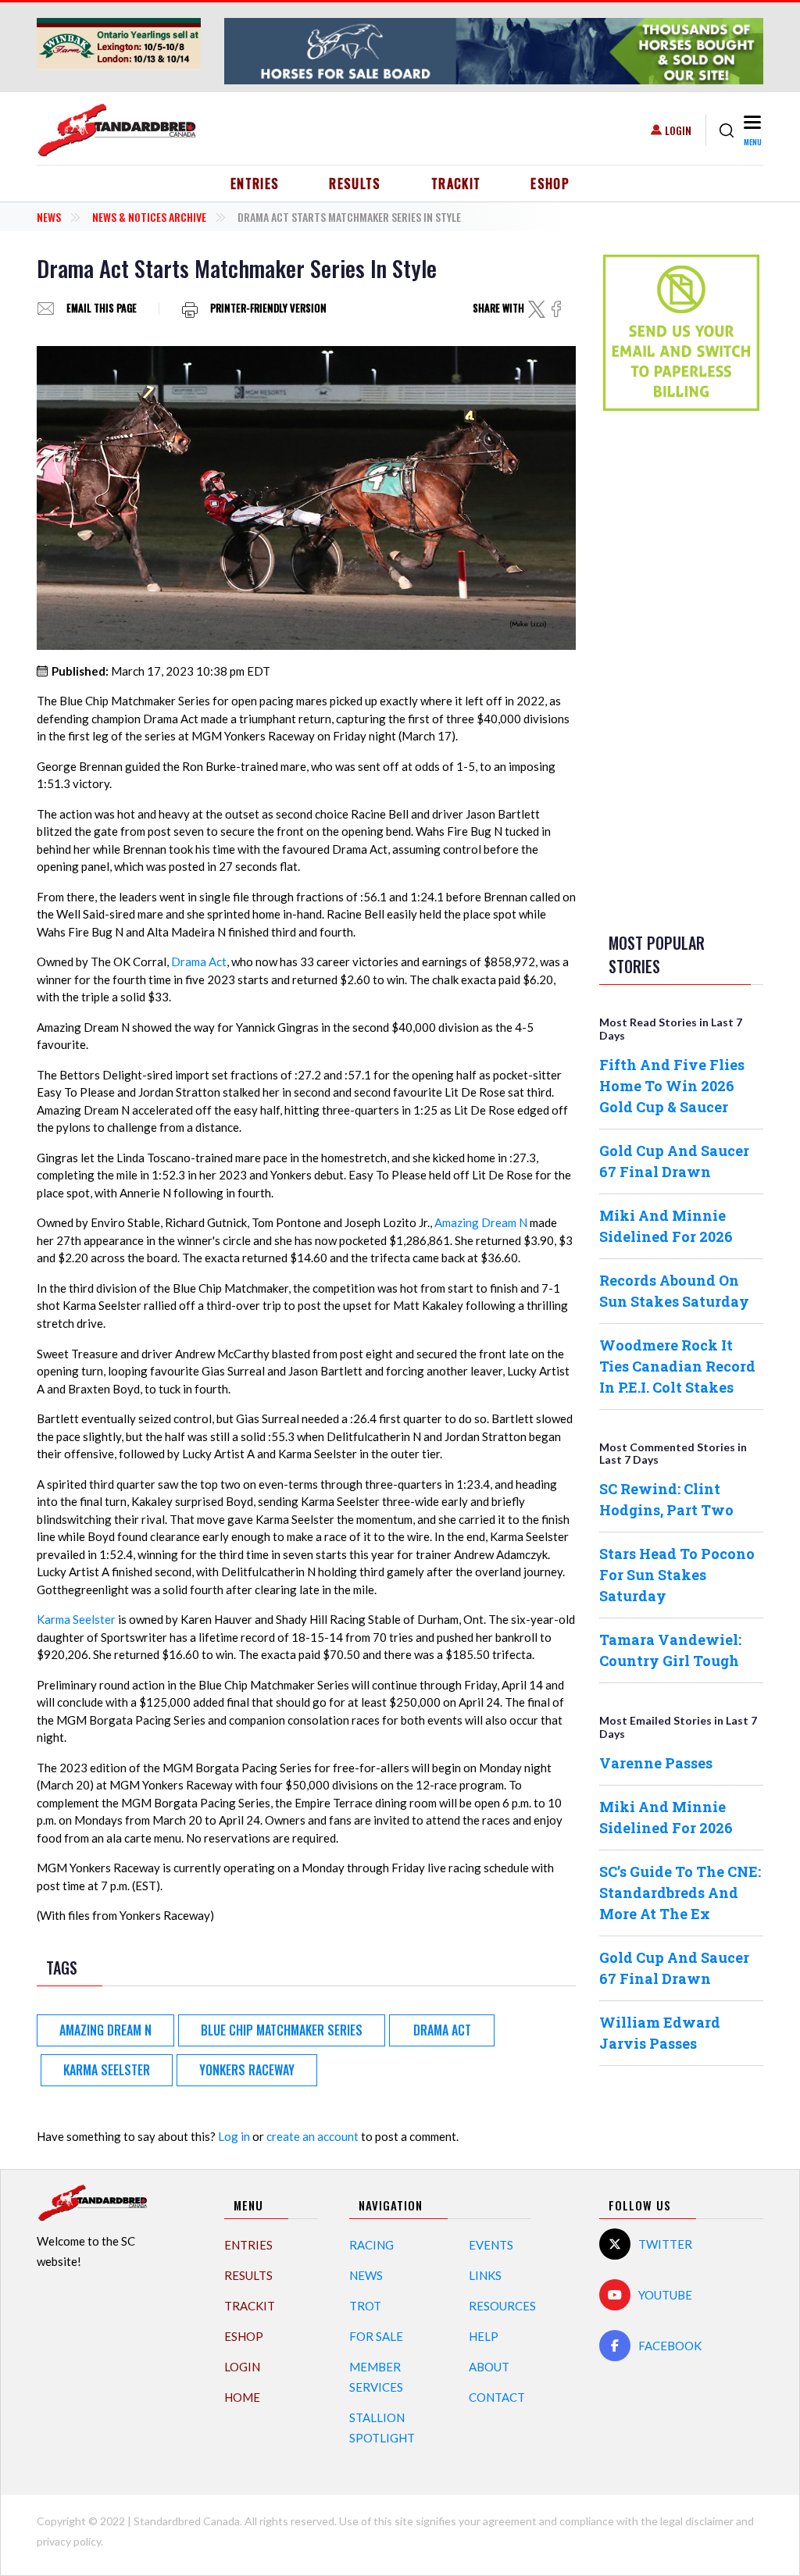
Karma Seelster (76, 1619)
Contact (497, 2397)
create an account (312, 2136)
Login (678, 130)
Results (355, 184)
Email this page (102, 309)
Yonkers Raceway (247, 2070)
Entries (255, 184)
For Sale (376, 2336)
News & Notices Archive (149, 217)
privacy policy (69, 2541)
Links (485, 2275)
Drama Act (199, 962)
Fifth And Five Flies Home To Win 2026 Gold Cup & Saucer (672, 1086)
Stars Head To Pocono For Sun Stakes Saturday (677, 1575)
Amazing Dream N (481, 1222)
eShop (550, 184)
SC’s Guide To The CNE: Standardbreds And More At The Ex (680, 1893)
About (489, 2367)
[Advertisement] (681, 669)
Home (242, 2397)
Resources (502, 2306)
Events (491, 2245)
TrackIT (456, 184)
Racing (371, 2245)
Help (484, 2336)
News (49, 217)
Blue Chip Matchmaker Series (282, 2030)
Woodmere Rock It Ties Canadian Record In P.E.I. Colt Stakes (677, 1366)
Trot (365, 2306)
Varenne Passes (656, 1763)
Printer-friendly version (268, 309)
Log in (234, 2136)
